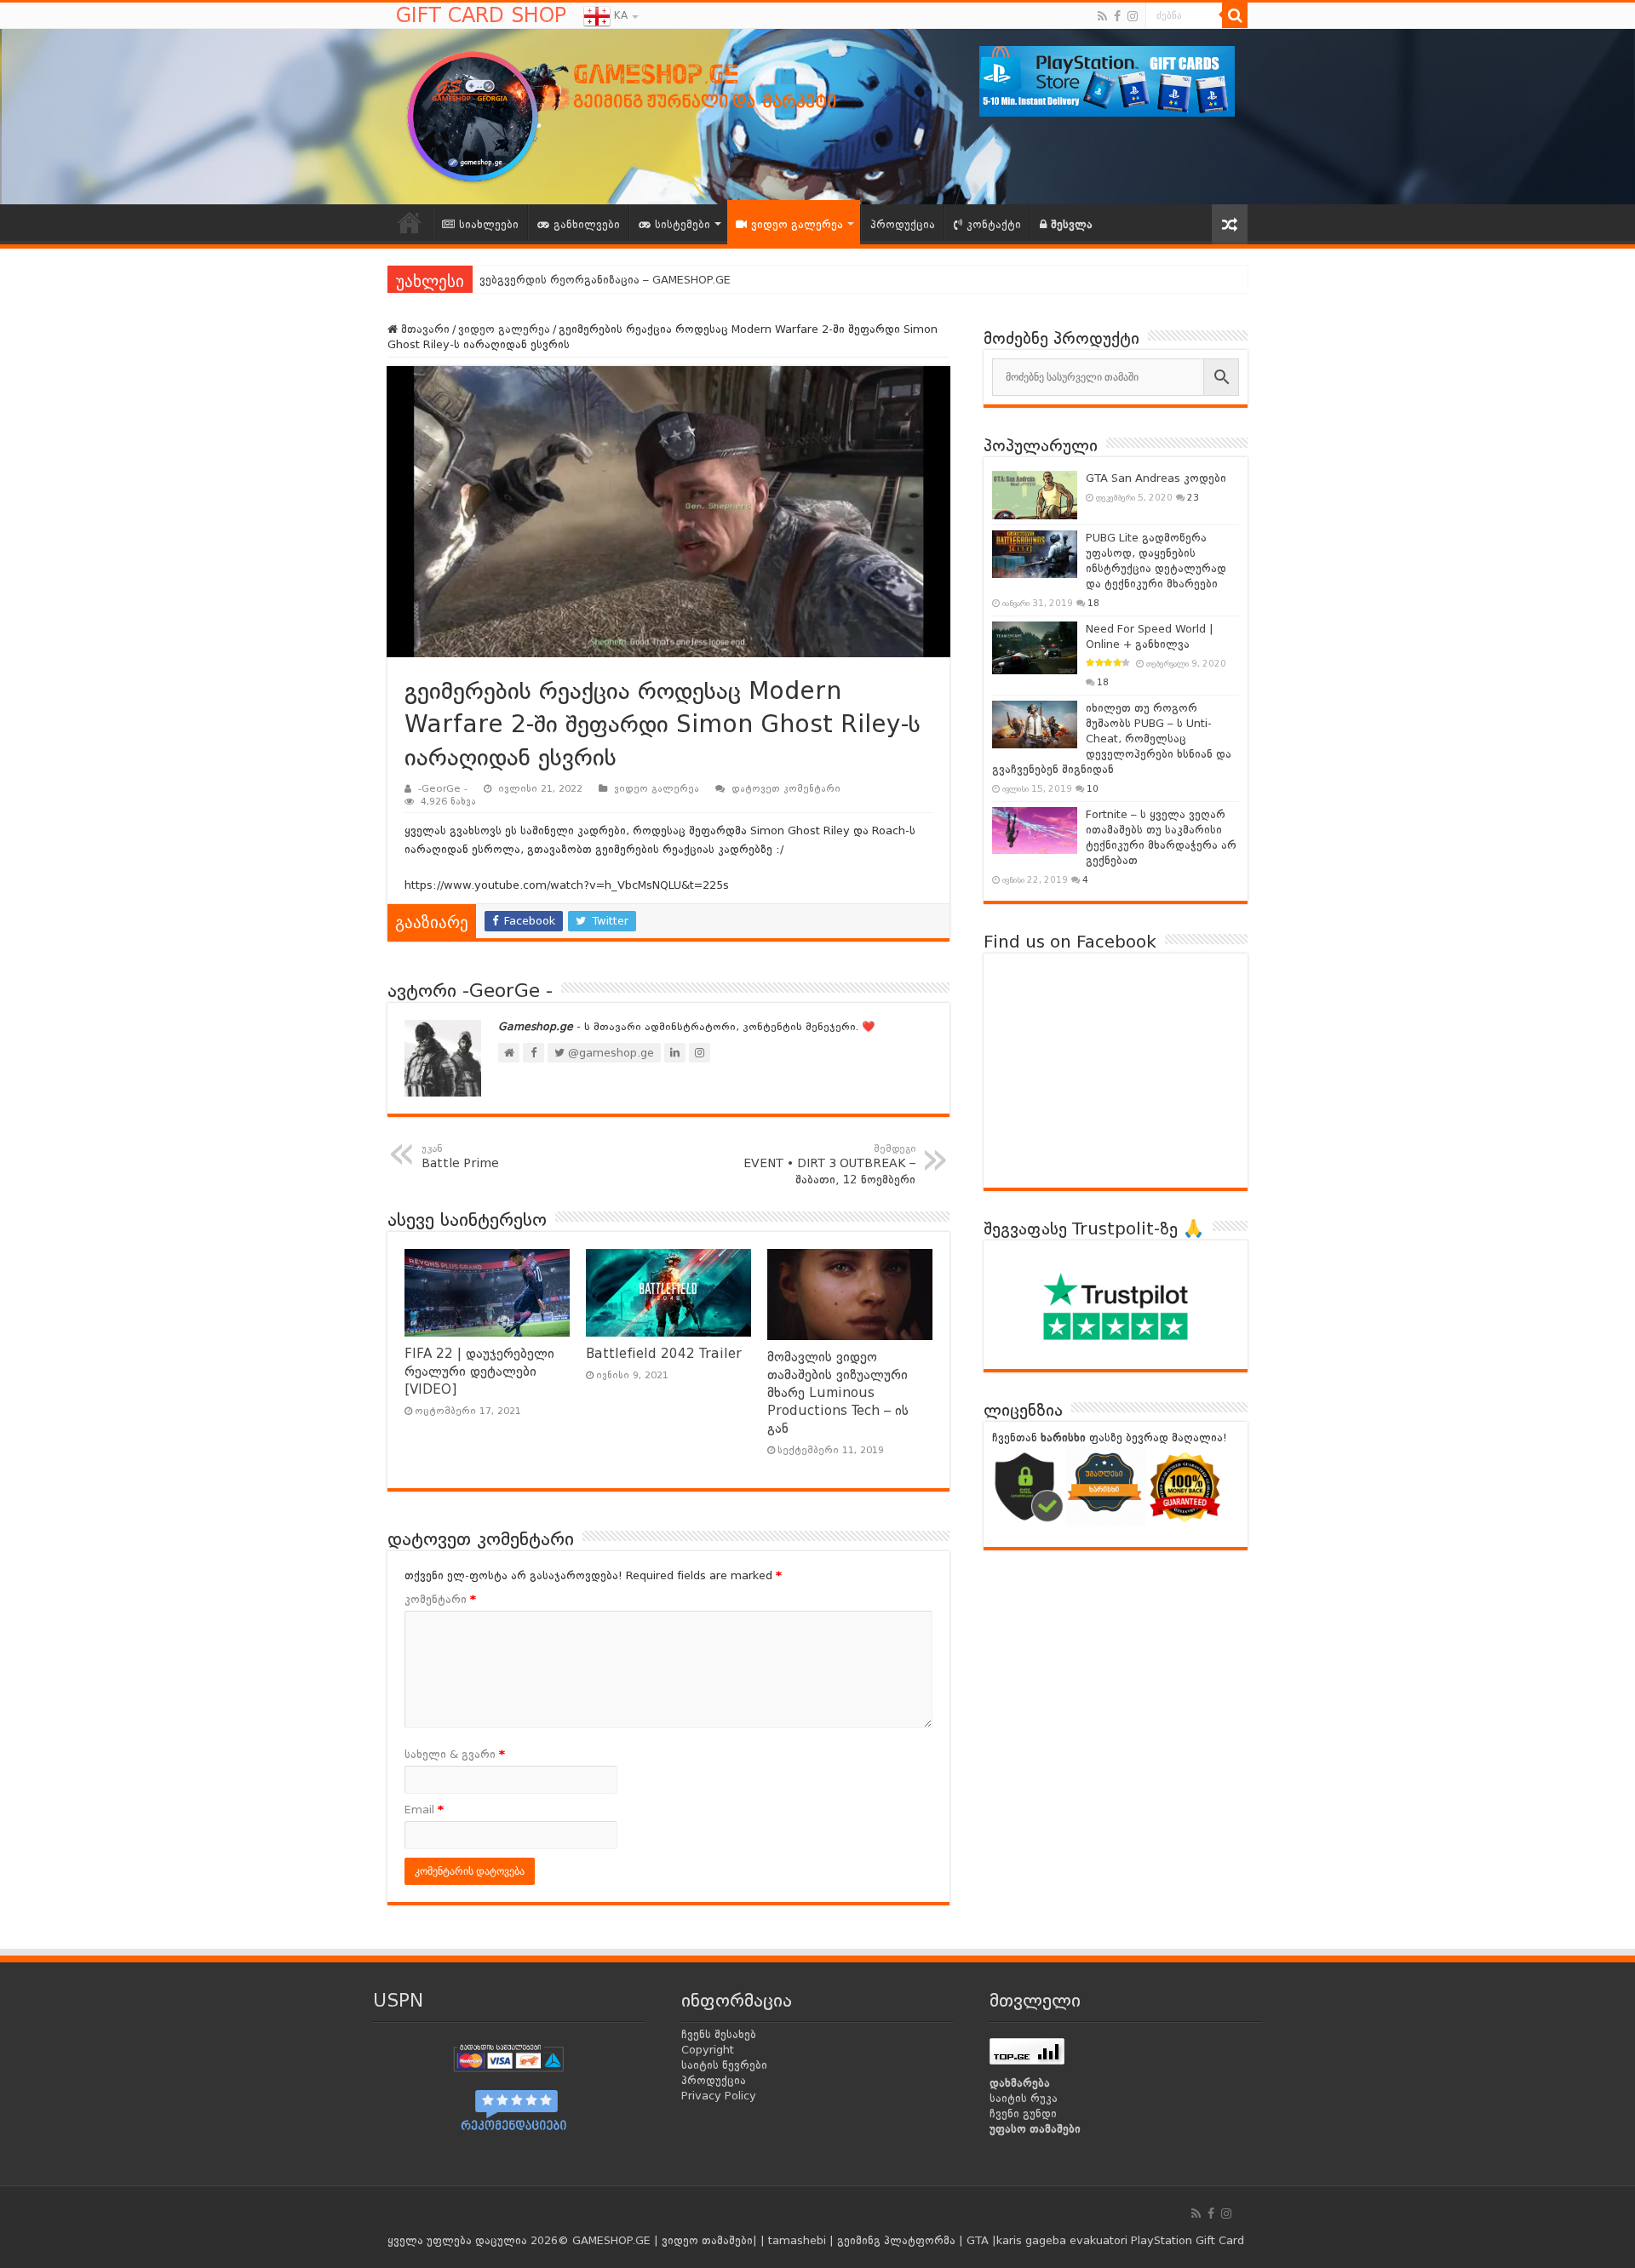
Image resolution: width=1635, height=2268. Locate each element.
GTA (979, 2240)
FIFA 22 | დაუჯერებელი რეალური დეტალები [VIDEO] (479, 1372)
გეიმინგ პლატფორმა (896, 2240)
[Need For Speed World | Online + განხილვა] (1035, 648)
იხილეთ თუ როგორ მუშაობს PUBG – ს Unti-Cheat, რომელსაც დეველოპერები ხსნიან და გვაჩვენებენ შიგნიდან (1112, 739)
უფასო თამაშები (1035, 2129)
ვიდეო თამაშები (707, 2240)
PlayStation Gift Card (1188, 2240)
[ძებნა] (1235, 15)
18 (1093, 603)
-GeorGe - (443, 789)
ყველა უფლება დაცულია (457, 2240)
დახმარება (1020, 2083)
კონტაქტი (994, 224)
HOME (410, 222)
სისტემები (683, 224)
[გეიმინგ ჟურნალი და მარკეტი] (656, 114)
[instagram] (1133, 16)
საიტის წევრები (724, 2065)
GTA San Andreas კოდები (1156, 478)
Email (424, 1810)
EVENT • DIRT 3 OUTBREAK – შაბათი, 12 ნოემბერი (829, 1165)
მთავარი (424, 329)
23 (1193, 497)
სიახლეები (489, 224)
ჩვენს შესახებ (719, 2034)
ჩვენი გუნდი (1023, 2113)
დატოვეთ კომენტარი (786, 789)
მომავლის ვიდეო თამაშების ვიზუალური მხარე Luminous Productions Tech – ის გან (838, 1393)
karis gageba (1031, 2240)
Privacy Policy (719, 2096)
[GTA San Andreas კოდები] (1035, 495)
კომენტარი (440, 1599)
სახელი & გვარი (455, 1754)
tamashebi (797, 2240)
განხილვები (587, 224)
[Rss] (1102, 16)
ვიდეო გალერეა (797, 224)
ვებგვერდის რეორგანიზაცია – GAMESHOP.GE (605, 280)
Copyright (708, 2050)
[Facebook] (1117, 16)
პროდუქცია (903, 224)
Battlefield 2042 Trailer (664, 1354)
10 (1093, 788)
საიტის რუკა (1024, 2098)
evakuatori (1099, 2240)
